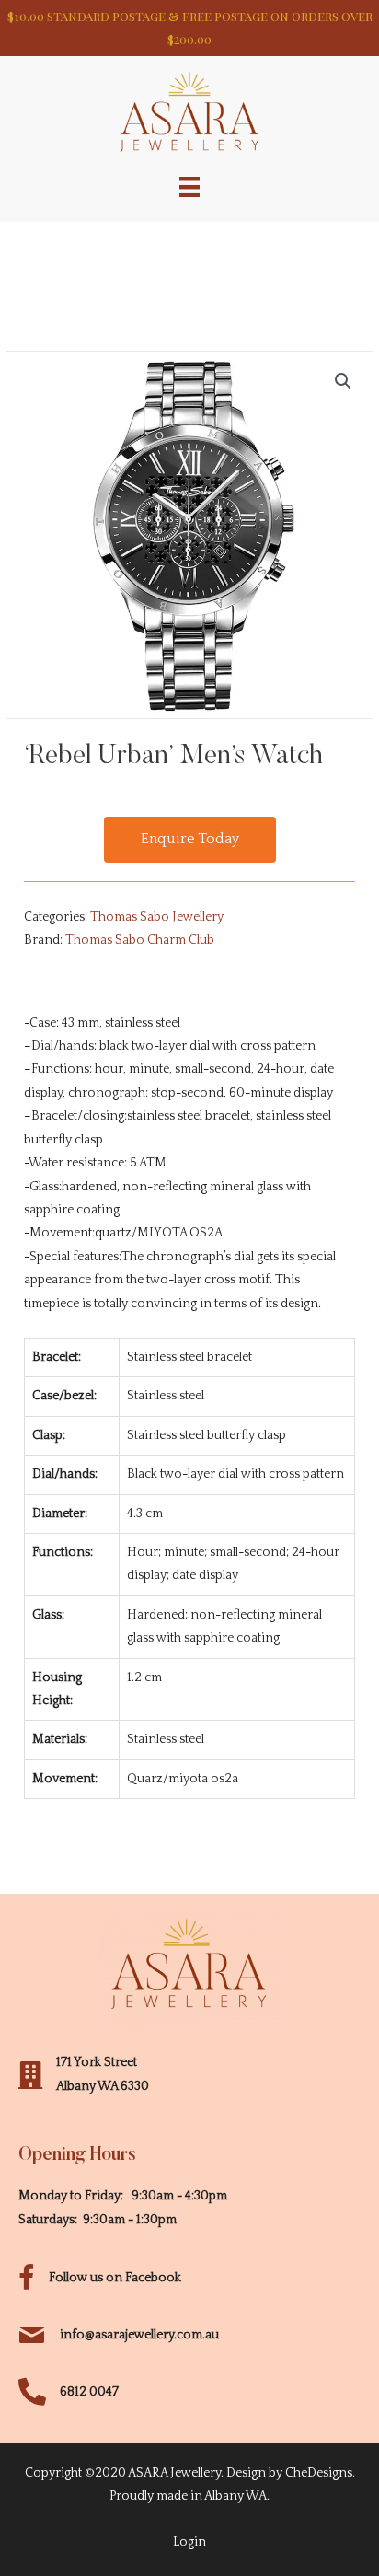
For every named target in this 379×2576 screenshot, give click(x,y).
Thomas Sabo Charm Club (140, 940)
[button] (190, 840)
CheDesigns (319, 2473)
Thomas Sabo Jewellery (157, 917)
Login (189, 2542)
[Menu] (189, 186)
